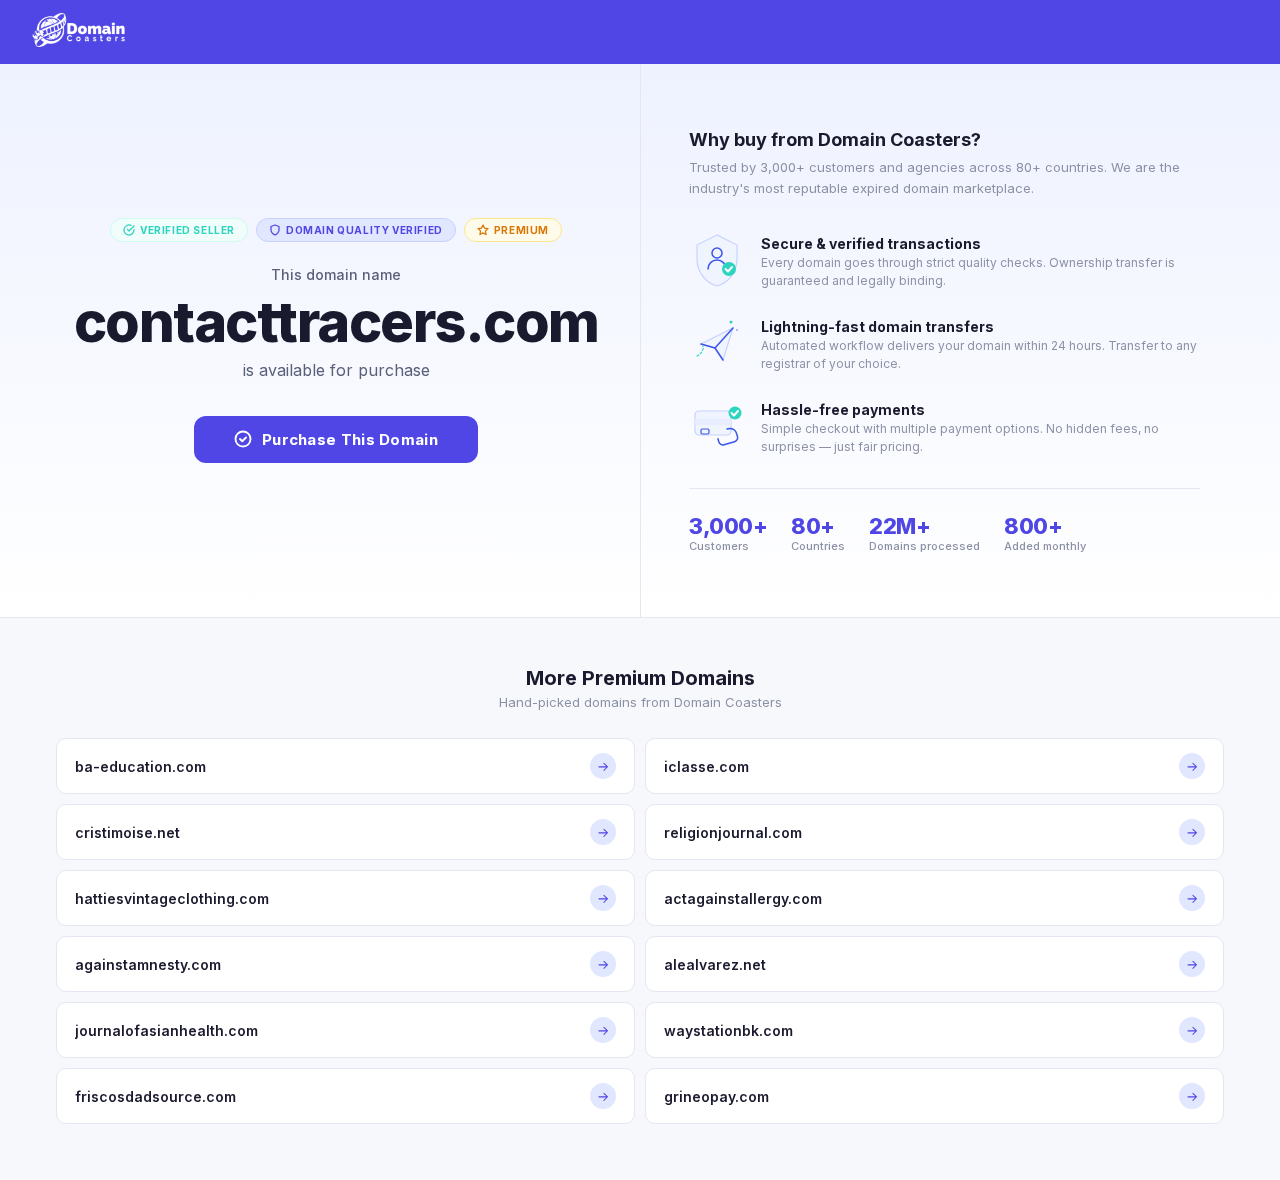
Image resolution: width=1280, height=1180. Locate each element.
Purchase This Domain (350, 439)
